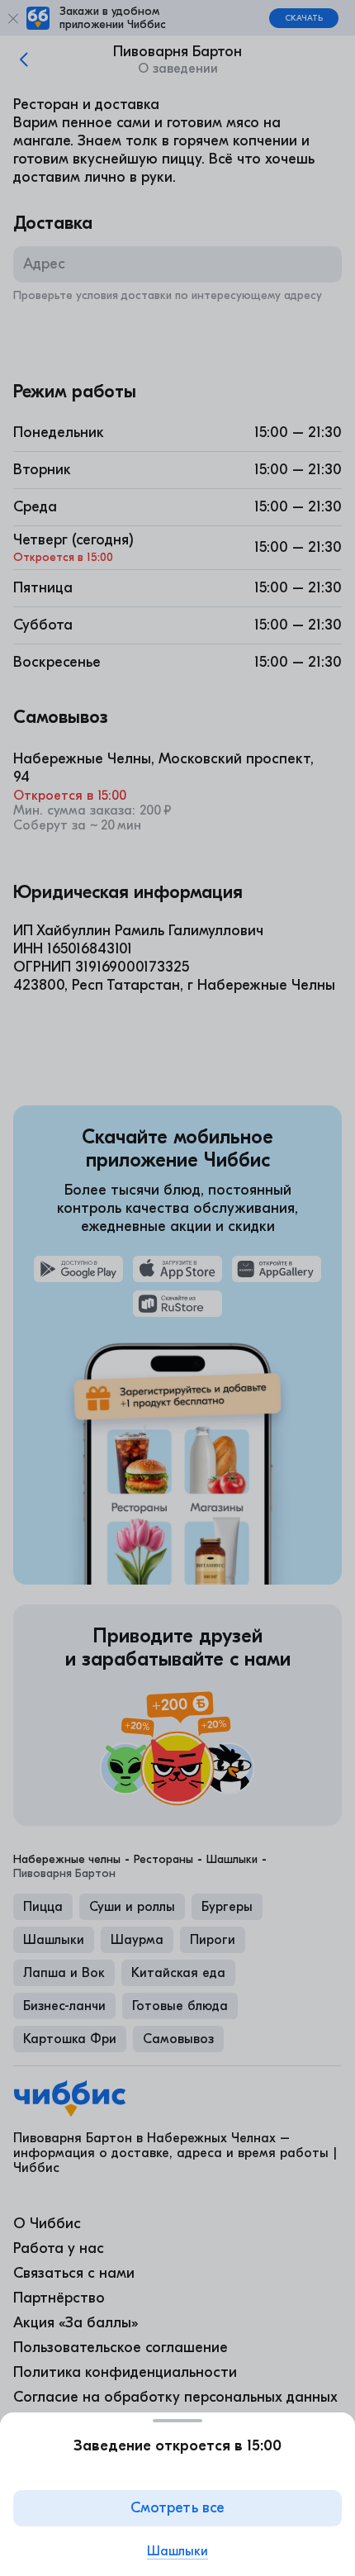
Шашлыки (177, 2551)
